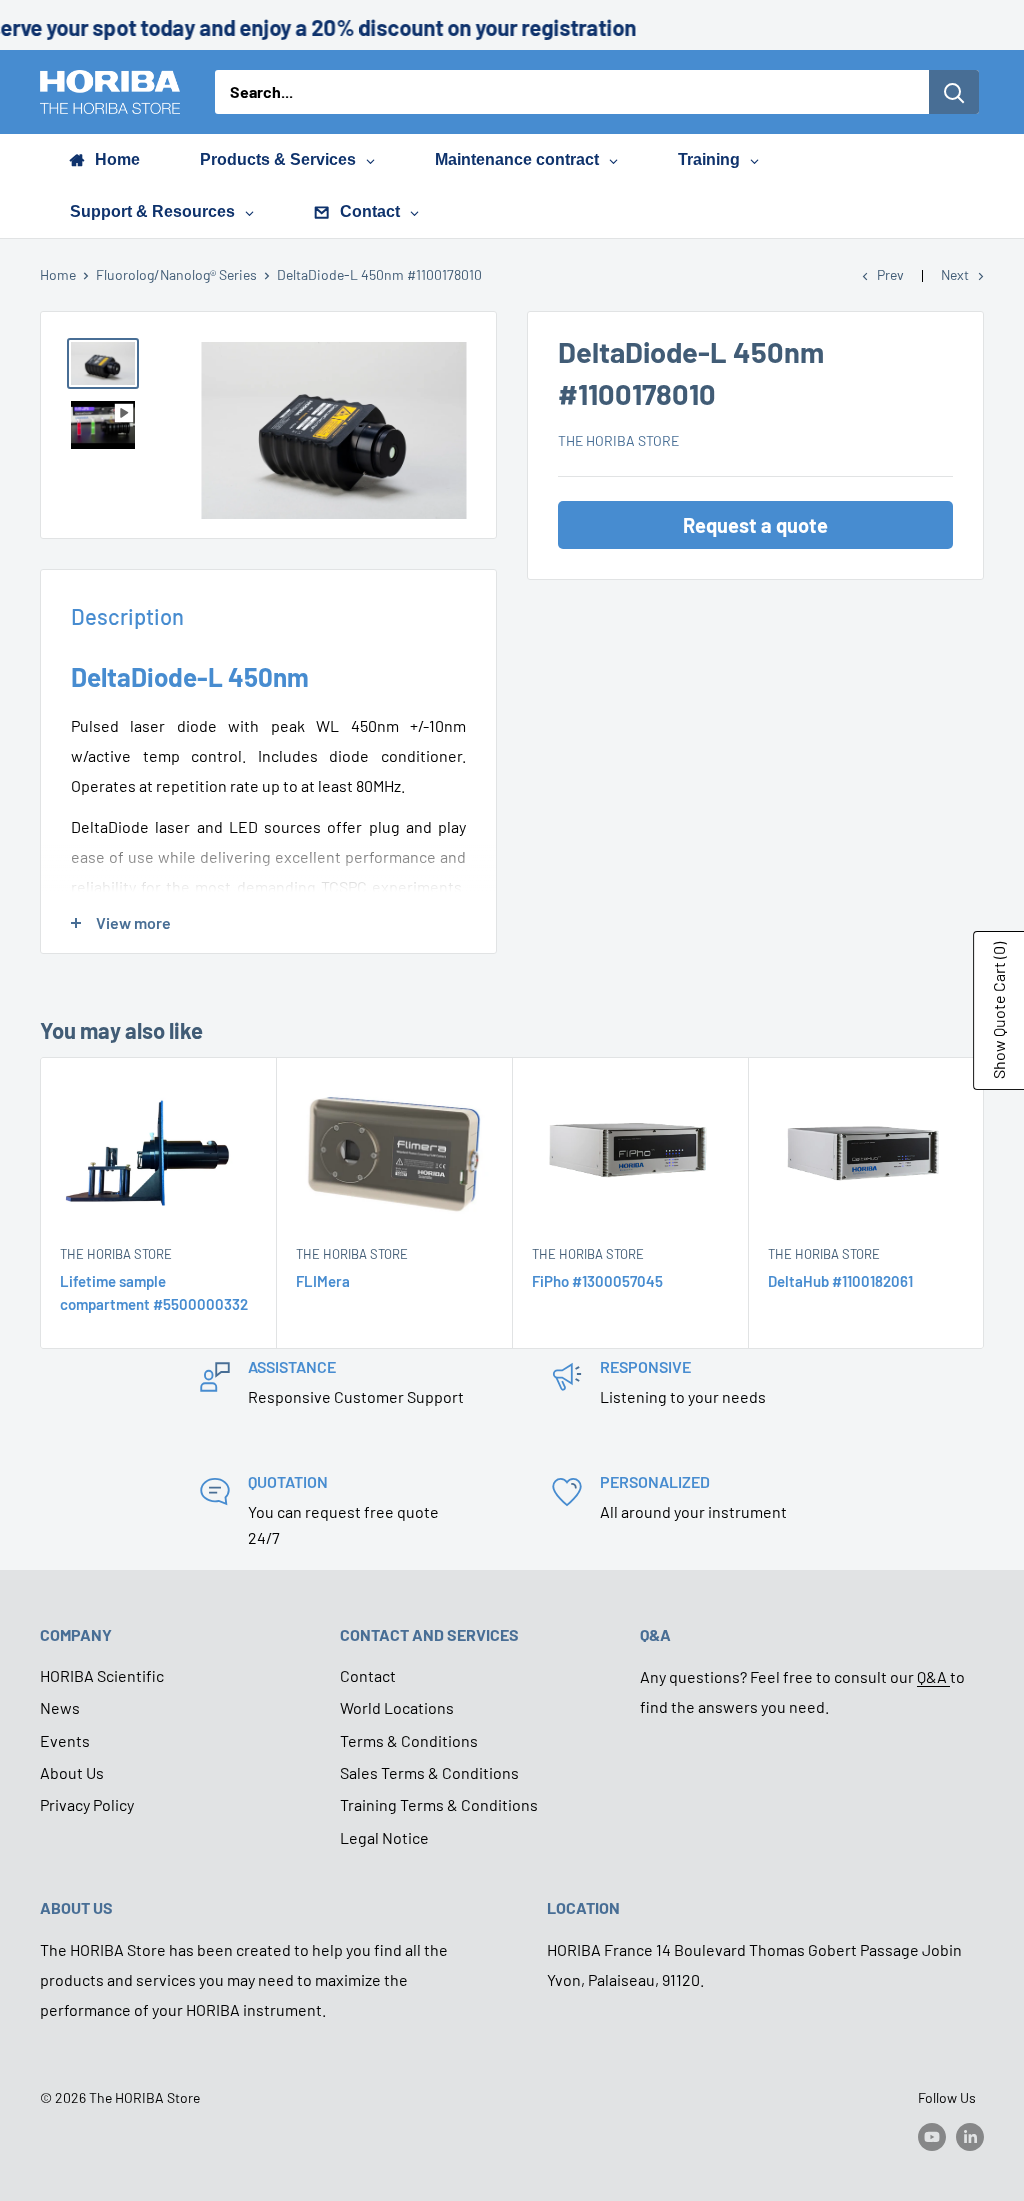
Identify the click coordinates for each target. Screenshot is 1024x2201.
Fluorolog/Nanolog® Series (176, 274)
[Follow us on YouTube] (932, 2136)
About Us (72, 1772)
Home (58, 274)
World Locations (397, 1707)
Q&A (933, 1676)
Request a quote (755, 525)
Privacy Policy (87, 1804)
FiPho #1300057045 (597, 1282)
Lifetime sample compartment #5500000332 (154, 1293)
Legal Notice (384, 1837)
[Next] (984, 1203)
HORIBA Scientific (102, 1675)
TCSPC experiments (391, 886)
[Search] (954, 92)
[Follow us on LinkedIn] (970, 2136)
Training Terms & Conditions (439, 1804)
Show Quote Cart (998, 1010)
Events (65, 1740)
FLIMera (323, 1282)
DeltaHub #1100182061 (840, 1282)
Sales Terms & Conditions (429, 1772)
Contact (368, 1675)
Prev (890, 274)
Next (955, 274)
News (60, 1707)
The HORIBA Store (618, 440)
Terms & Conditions (409, 1740)
